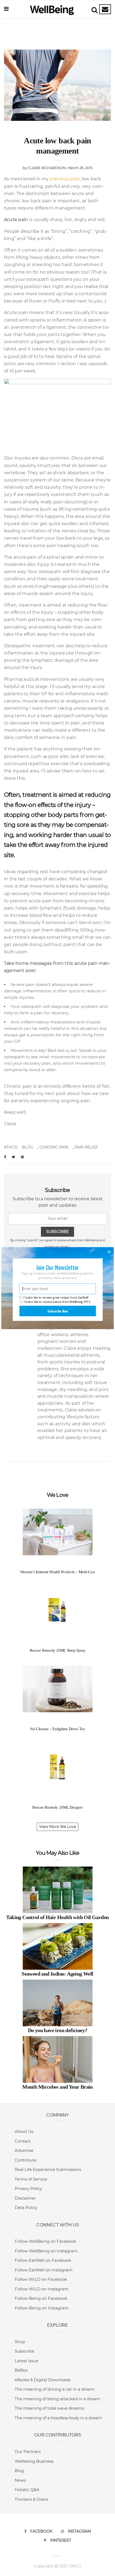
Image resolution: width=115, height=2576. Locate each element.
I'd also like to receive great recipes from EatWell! (56, 1297)
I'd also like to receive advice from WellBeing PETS (57, 1302)
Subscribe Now (57, 1311)
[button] (58, 1267)
